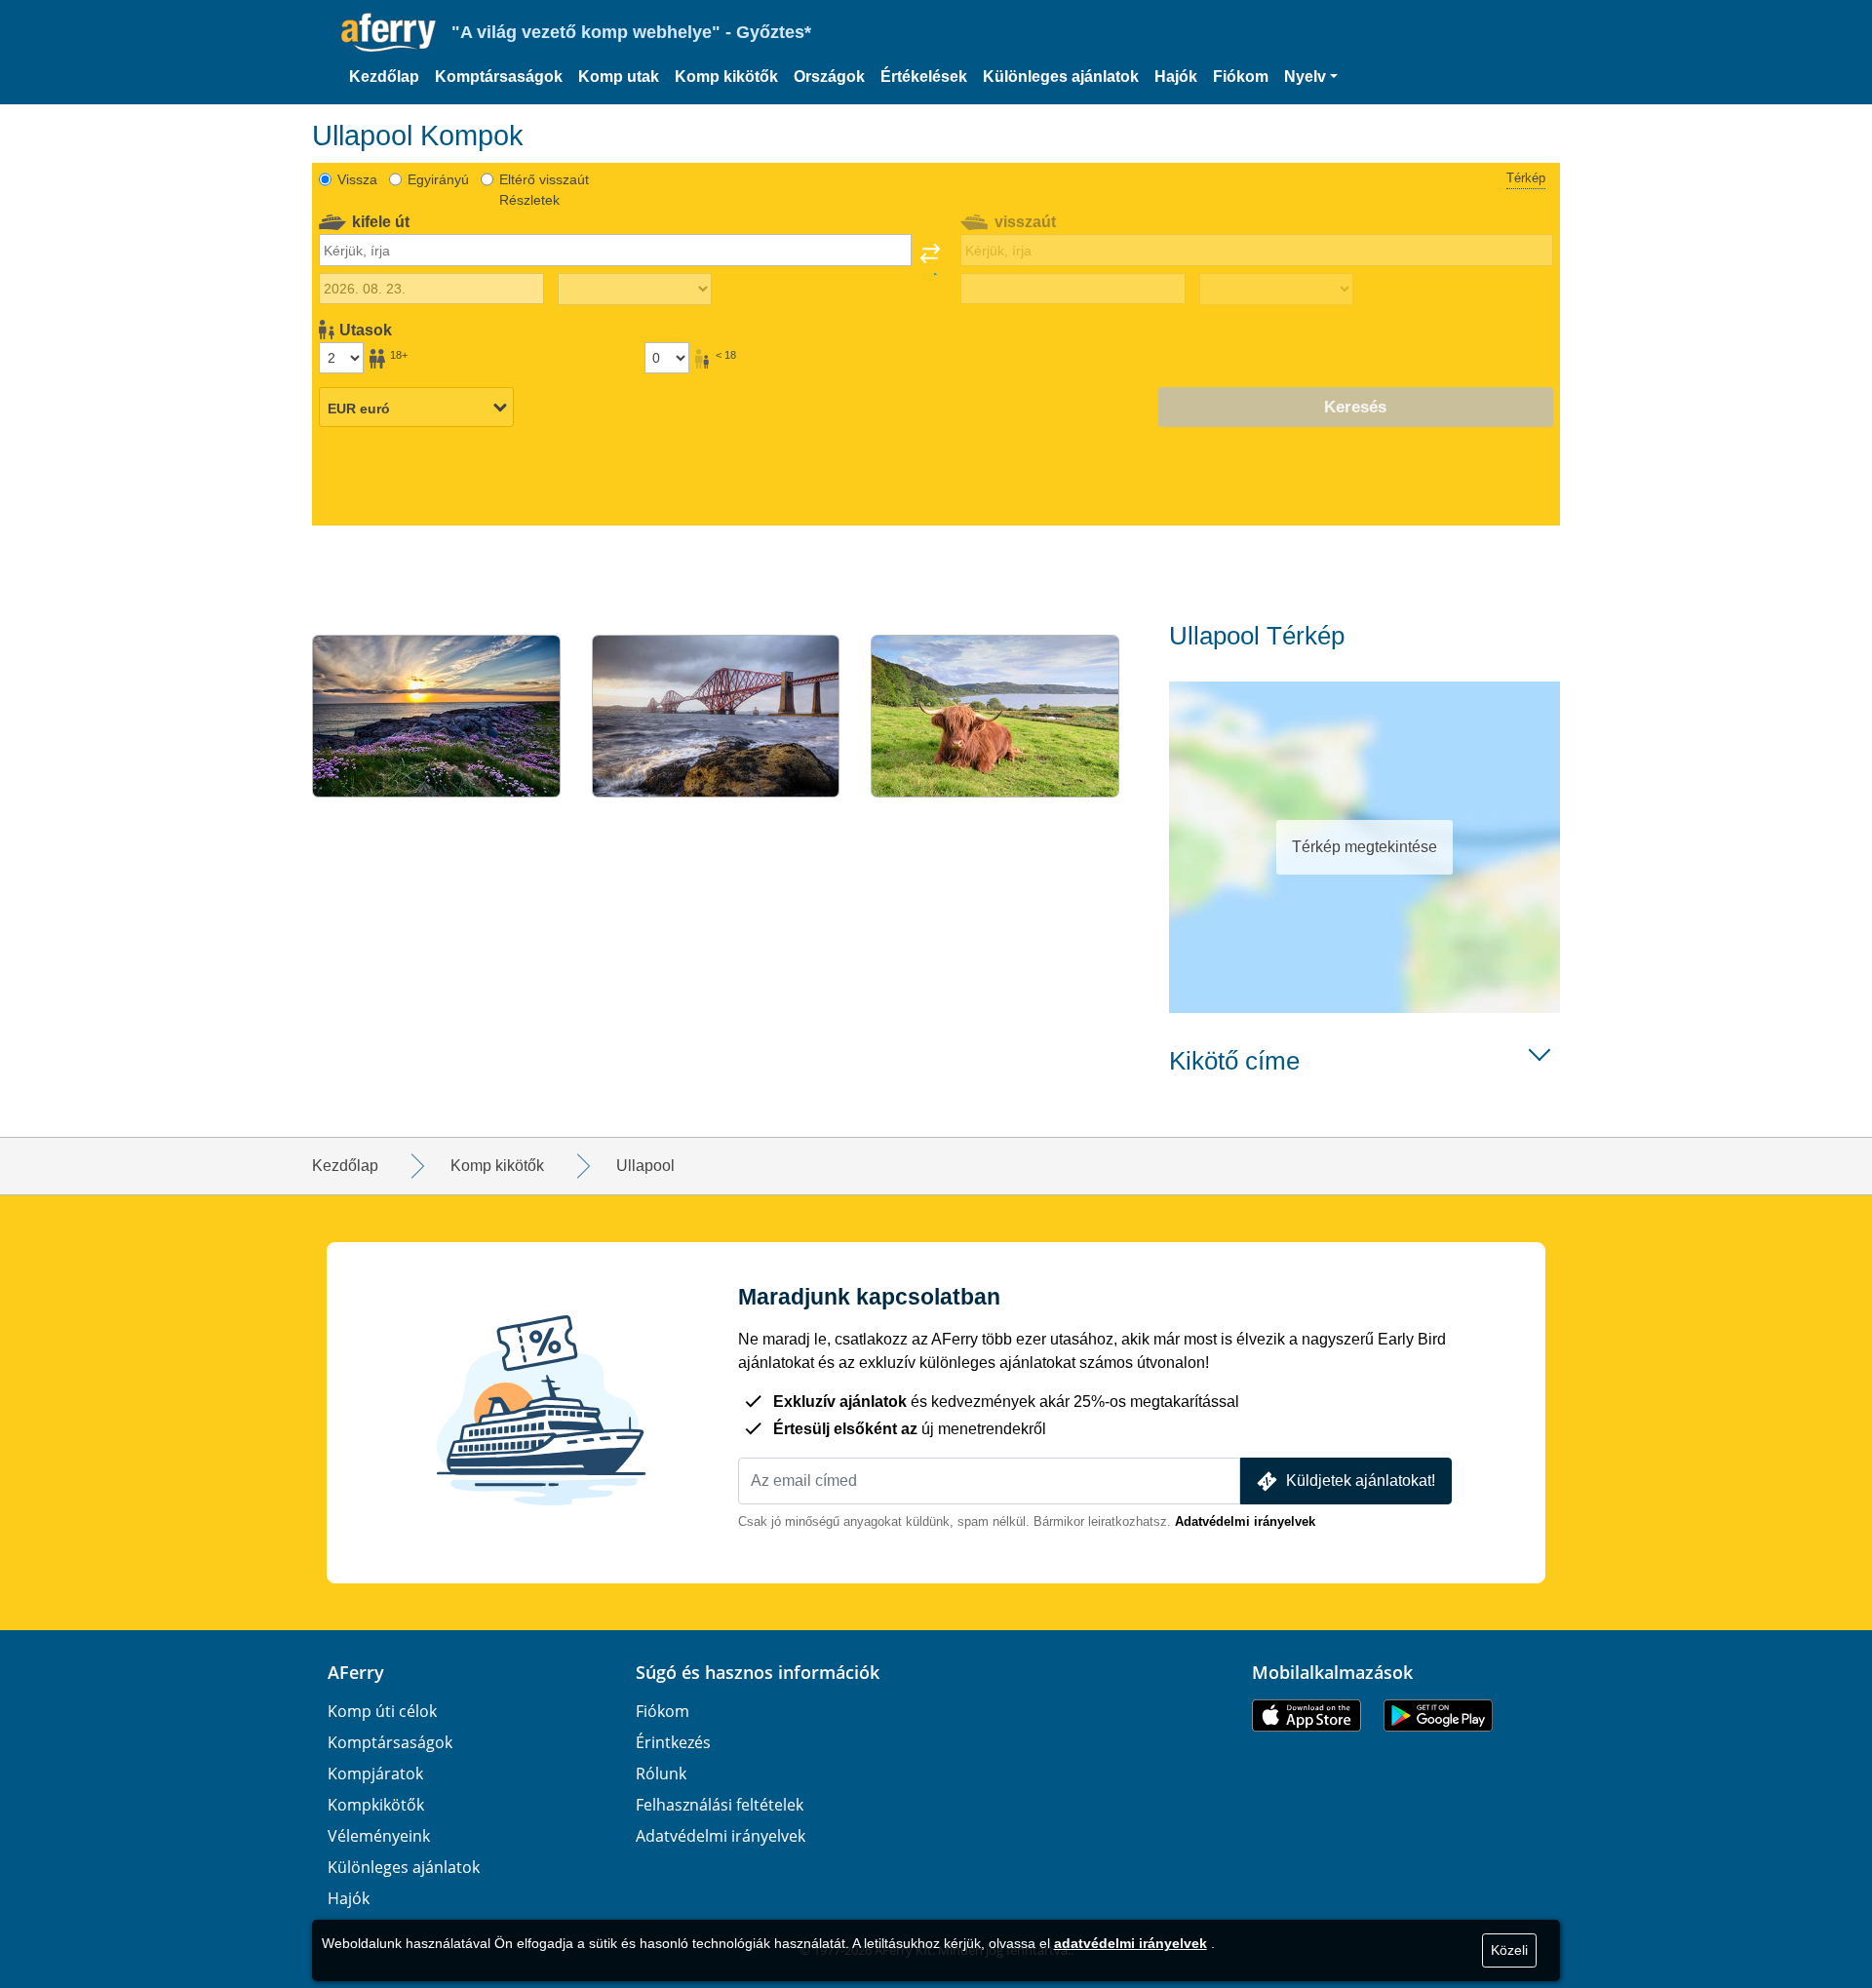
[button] (1311, 77)
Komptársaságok (499, 77)
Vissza (357, 179)
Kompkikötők (376, 1805)
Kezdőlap (384, 77)
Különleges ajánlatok (1061, 77)
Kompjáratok (375, 1774)
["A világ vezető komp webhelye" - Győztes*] (389, 33)
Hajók (1176, 77)
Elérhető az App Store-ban (1306, 1715)
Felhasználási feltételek (720, 1805)
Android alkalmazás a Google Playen (1438, 1715)
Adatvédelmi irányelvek (1245, 1521)
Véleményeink (379, 1836)
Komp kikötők (726, 77)
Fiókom (1241, 77)
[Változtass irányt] (930, 259)
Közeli (1509, 1950)
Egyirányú (438, 179)
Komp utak (619, 77)
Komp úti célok (382, 1711)
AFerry (356, 1672)
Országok (829, 77)
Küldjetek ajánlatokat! (1361, 1481)
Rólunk (661, 1774)
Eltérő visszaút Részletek (544, 190)
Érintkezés (673, 1742)
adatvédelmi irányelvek (1131, 1943)
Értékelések (924, 77)
